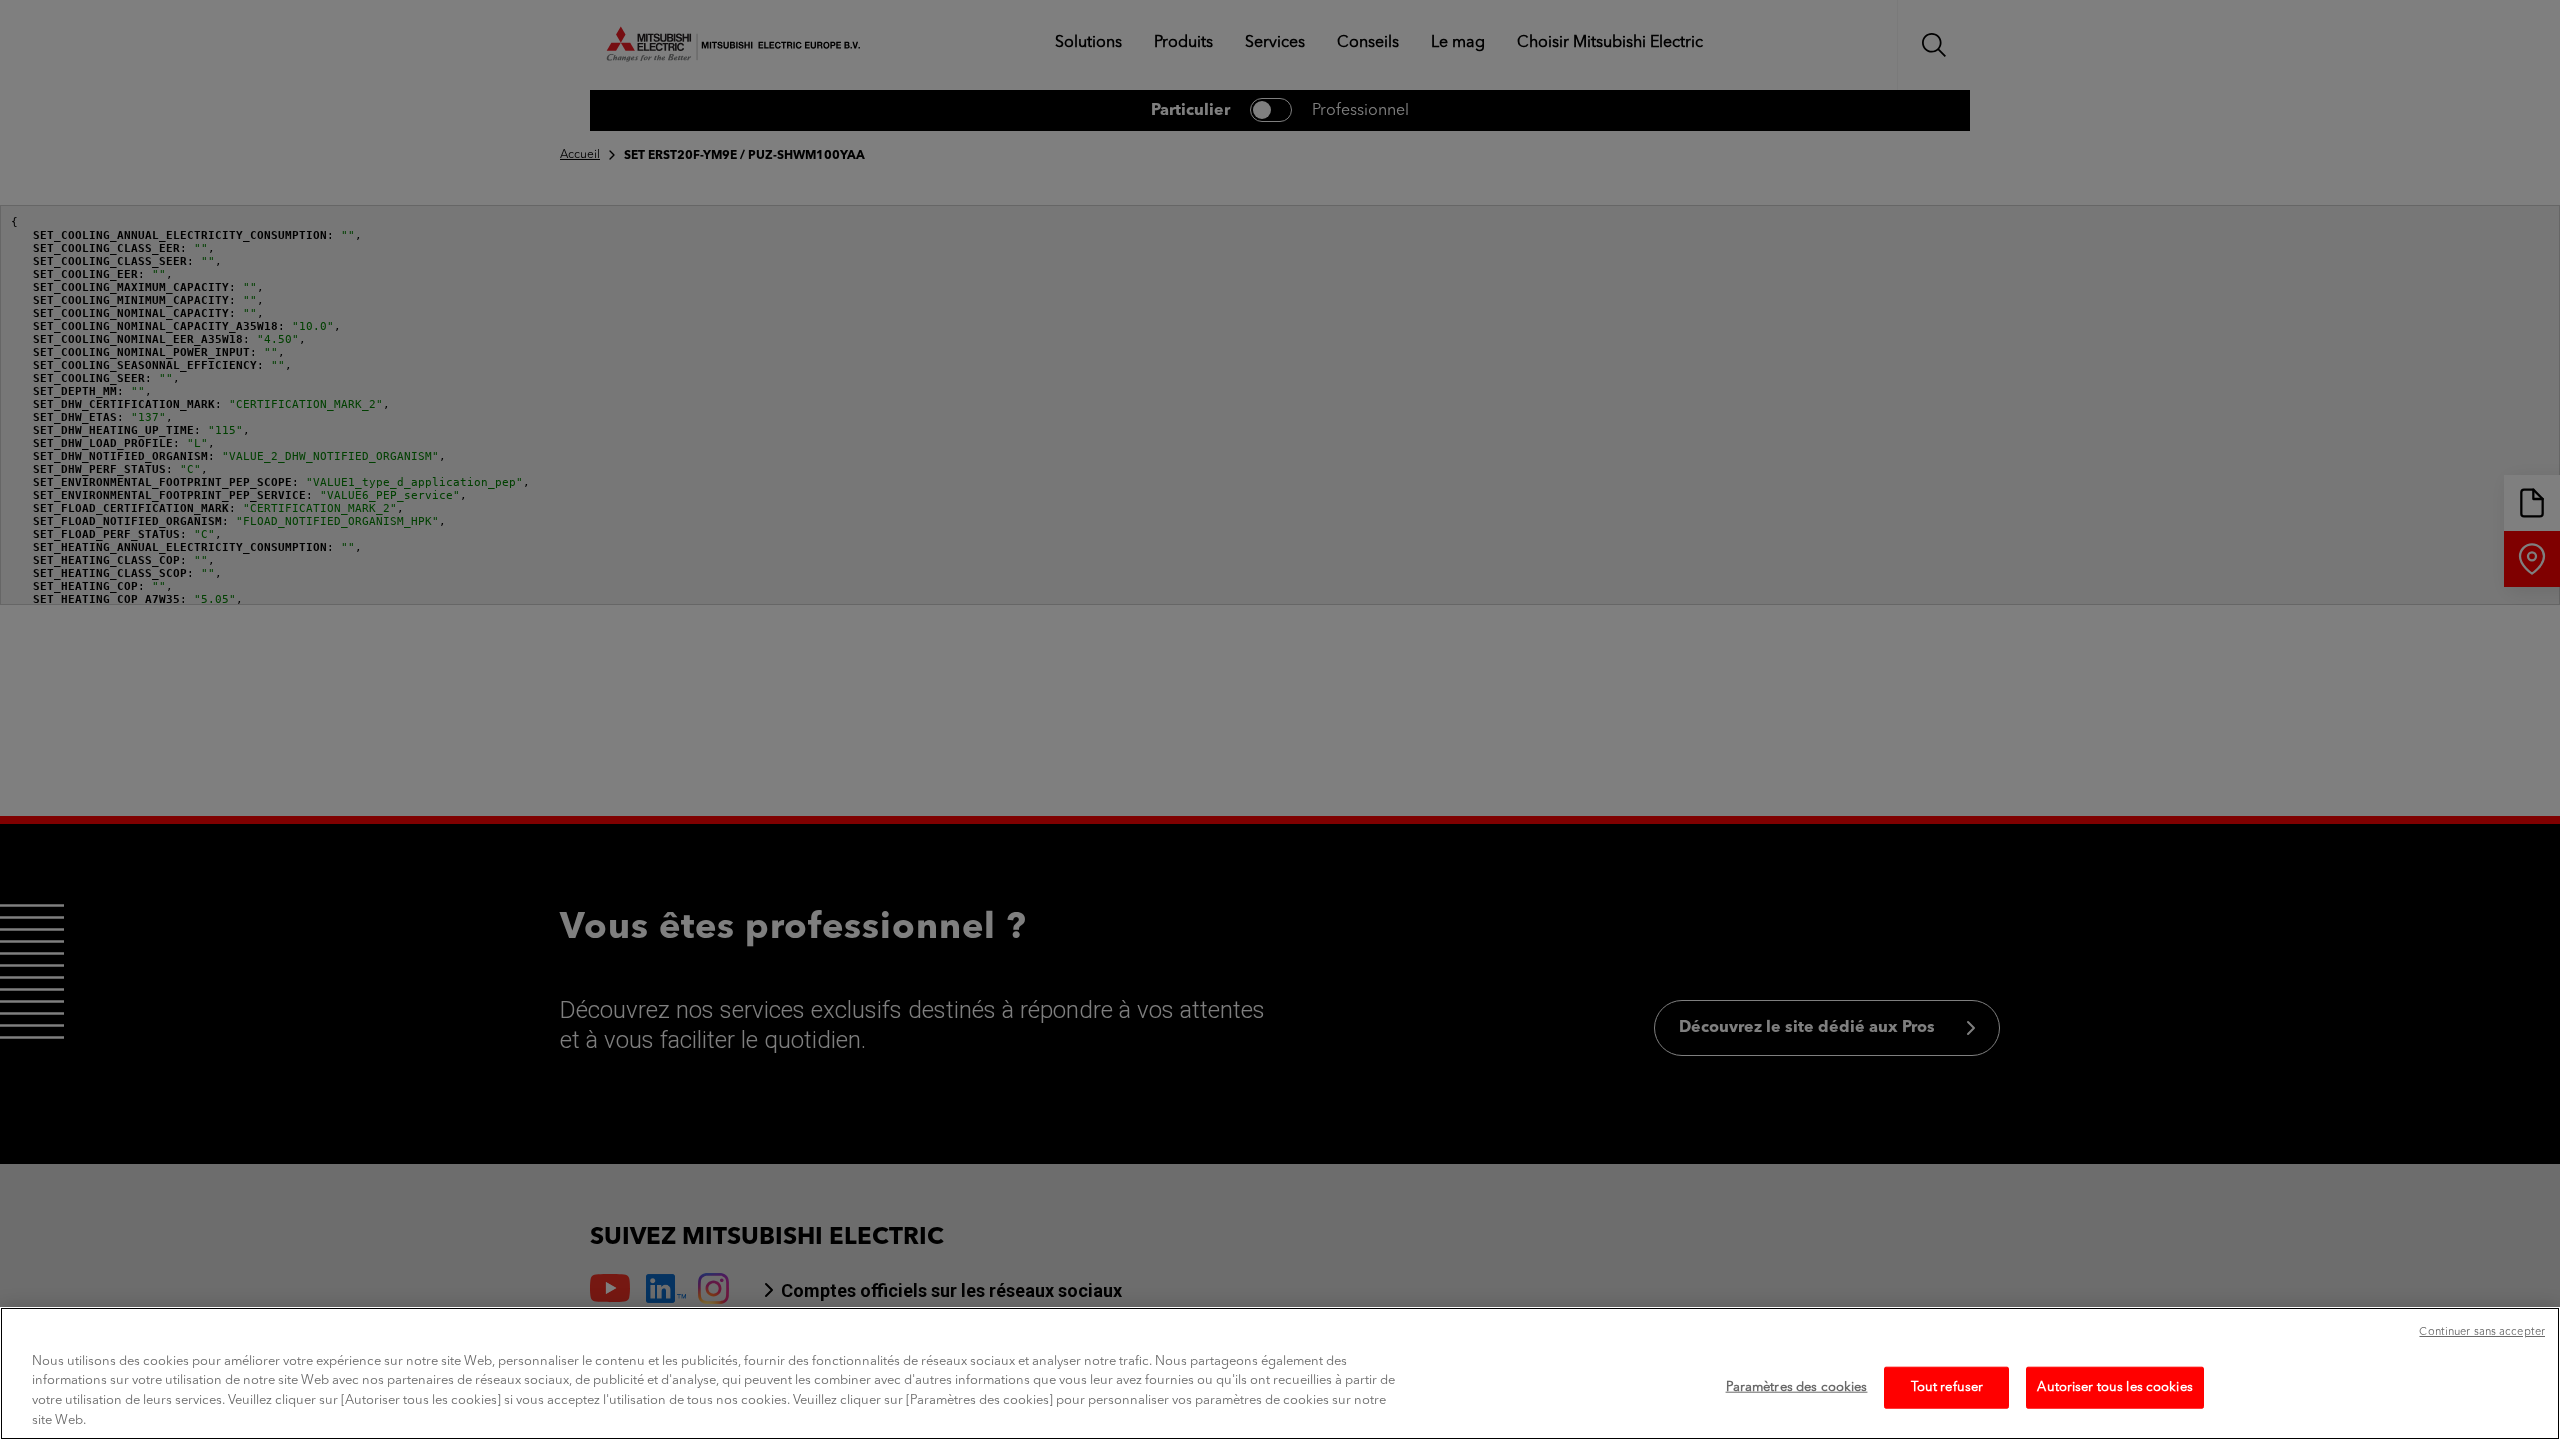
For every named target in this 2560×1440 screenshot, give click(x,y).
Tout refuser (1947, 1387)
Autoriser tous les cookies (2114, 1387)
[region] (1280, 1373)
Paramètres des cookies (1797, 1387)
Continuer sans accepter (2482, 1332)
